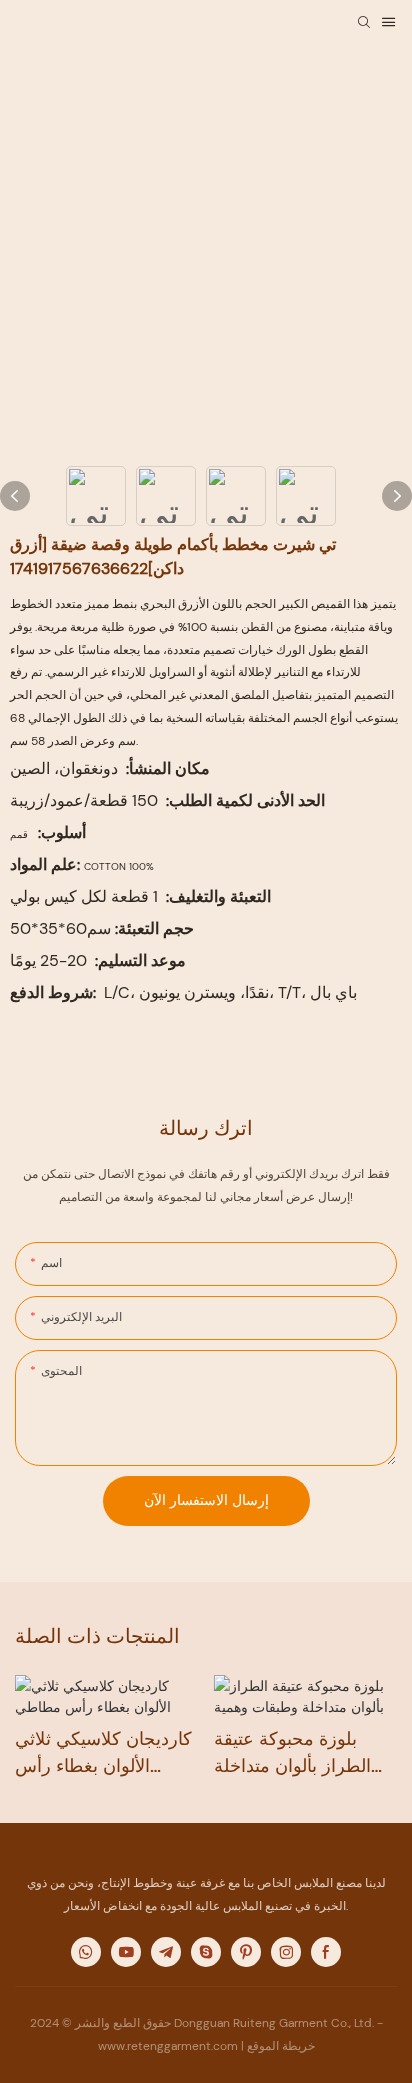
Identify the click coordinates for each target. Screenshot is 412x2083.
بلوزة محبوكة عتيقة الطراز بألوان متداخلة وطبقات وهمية (292, 1753)
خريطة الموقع (281, 2046)
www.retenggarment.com (169, 2046)
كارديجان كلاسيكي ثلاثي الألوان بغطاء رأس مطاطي (103, 1753)
